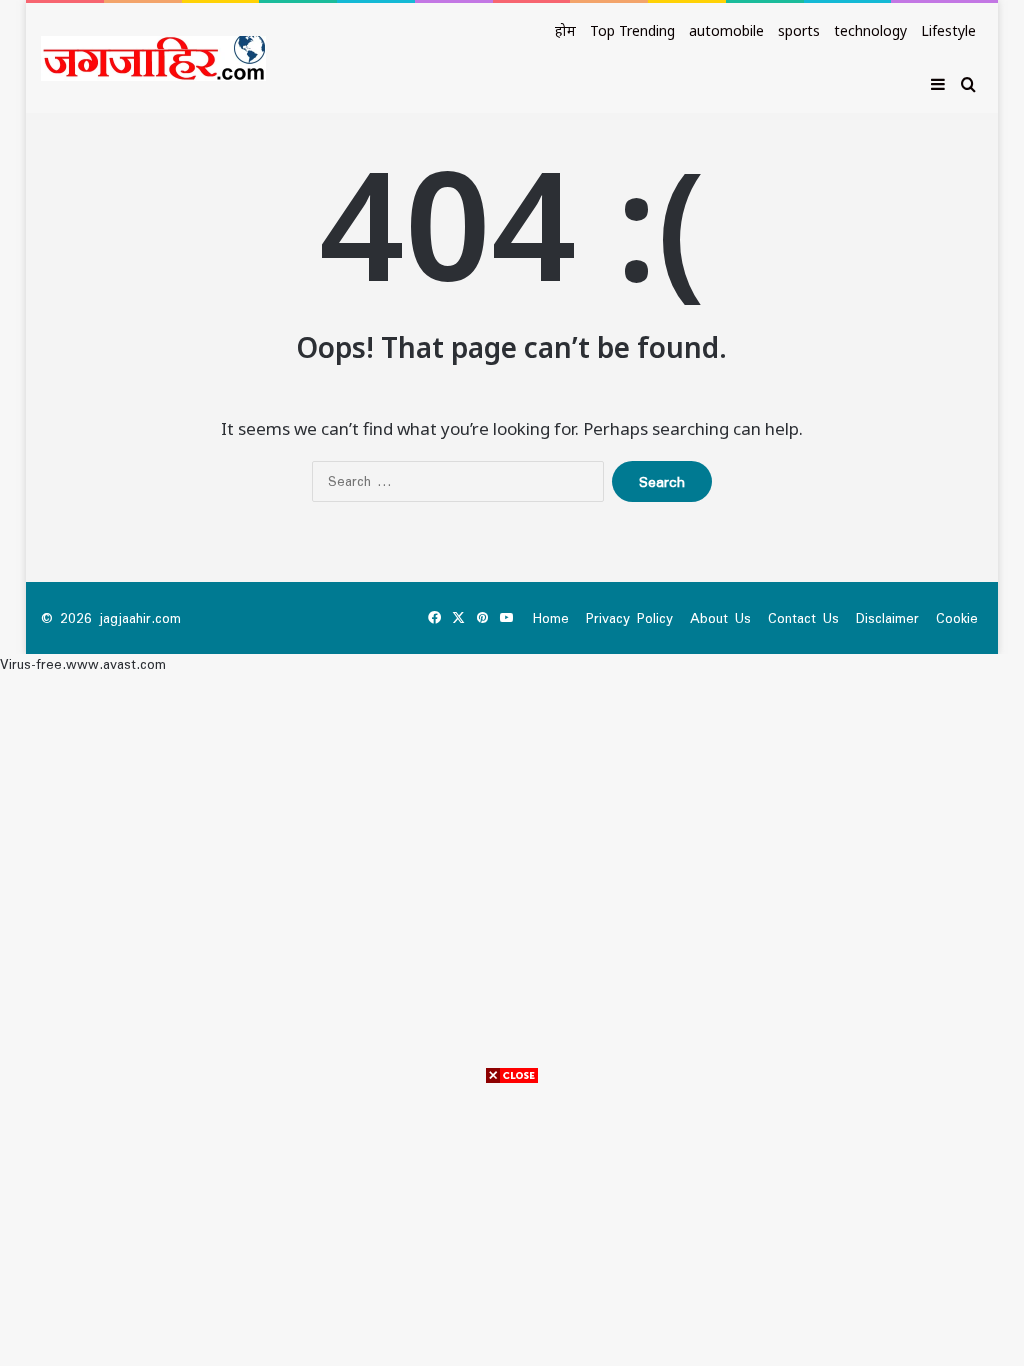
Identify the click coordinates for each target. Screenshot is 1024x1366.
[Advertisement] (512, 1226)
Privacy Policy (629, 618)
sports (799, 30)
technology (870, 30)
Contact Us (803, 618)
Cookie (957, 618)
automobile (726, 30)
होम (565, 30)
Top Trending (632, 30)
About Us (720, 618)
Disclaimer (887, 618)
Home (551, 618)
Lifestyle (948, 30)
